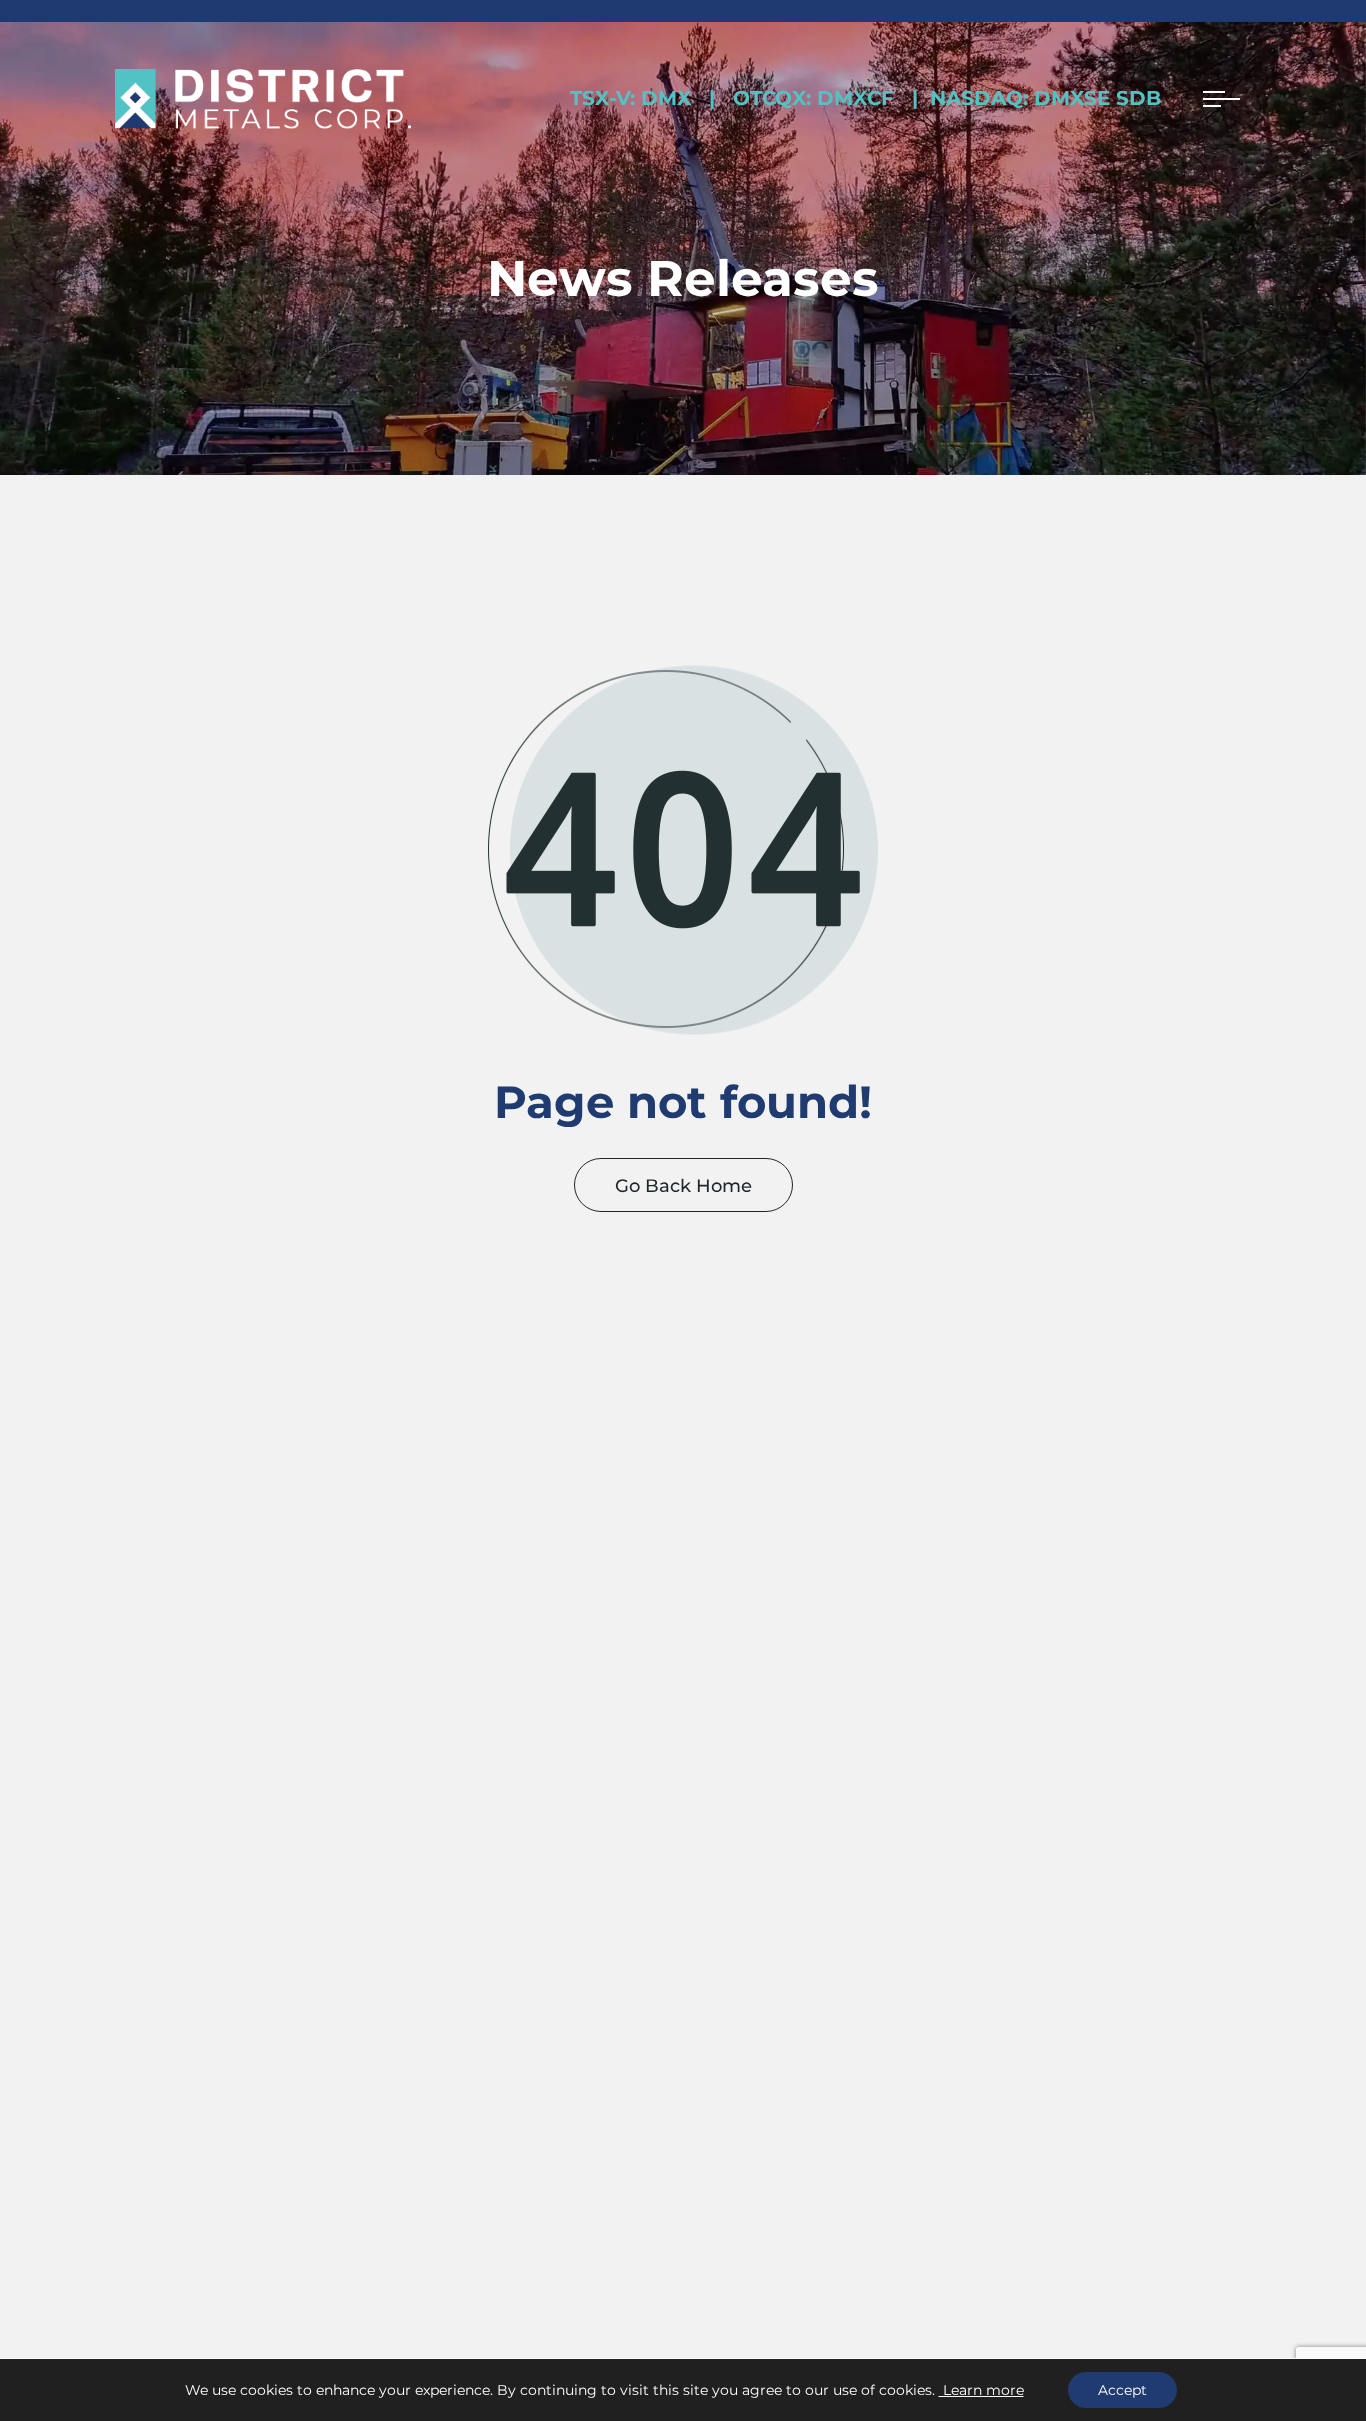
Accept (1122, 2390)
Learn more (981, 2390)
